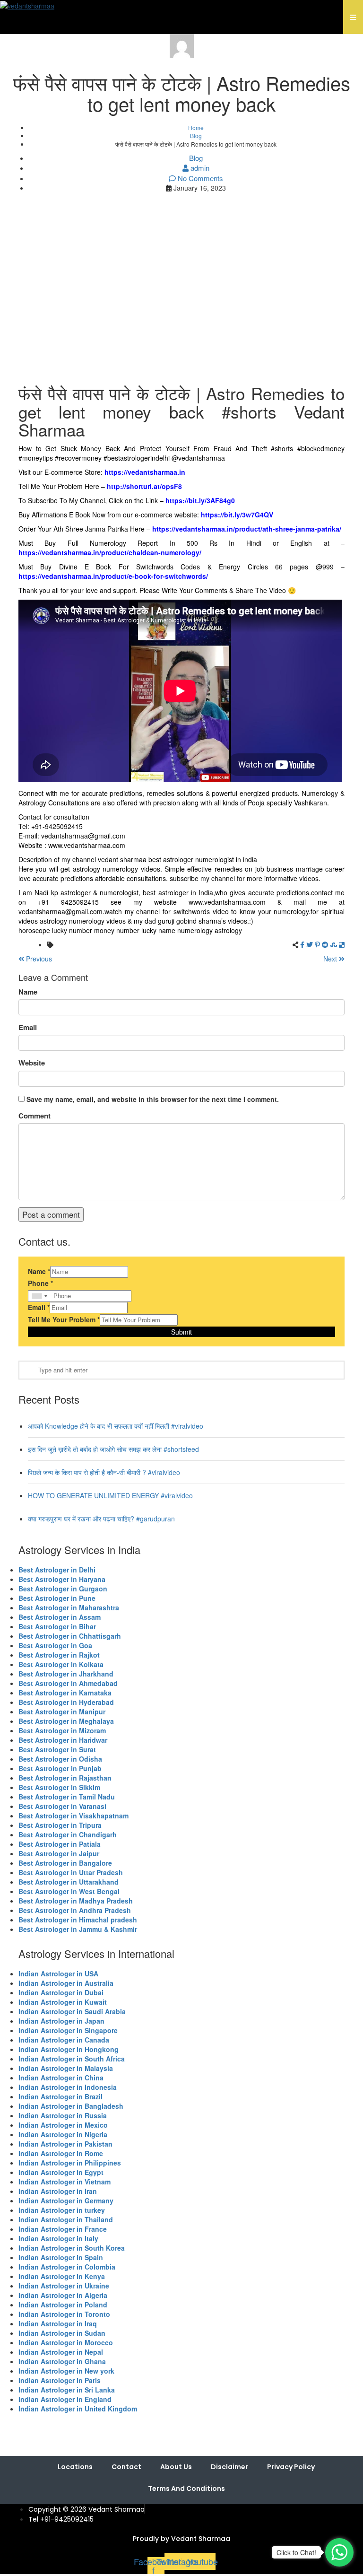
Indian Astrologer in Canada (64, 2040)
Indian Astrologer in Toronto (64, 2314)
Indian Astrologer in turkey (62, 2210)
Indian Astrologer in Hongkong (69, 2049)
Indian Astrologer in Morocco (66, 2342)
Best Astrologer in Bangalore (65, 1863)
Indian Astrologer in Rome (61, 2153)
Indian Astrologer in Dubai (61, 1992)
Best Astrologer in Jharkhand (66, 1674)
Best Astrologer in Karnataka (65, 1693)
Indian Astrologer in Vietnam (65, 2182)
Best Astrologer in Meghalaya (66, 1721)
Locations (75, 2467)
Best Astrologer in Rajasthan (65, 1778)
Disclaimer (229, 2467)
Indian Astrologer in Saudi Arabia (72, 2011)
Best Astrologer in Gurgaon (63, 1589)
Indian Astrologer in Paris (60, 2380)
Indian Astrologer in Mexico (63, 2125)
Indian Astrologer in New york (66, 2371)
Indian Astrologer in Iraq (58, 2323)
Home (196, 127)
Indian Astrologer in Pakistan (65, 2144)
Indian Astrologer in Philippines (70, 2163)
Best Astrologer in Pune (57, 1598)
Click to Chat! (296, 2552)
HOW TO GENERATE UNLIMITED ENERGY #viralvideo (110, 1495)
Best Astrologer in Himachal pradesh (78, 1920)
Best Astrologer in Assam (60, 1617)
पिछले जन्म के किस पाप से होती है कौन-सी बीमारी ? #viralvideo (104, 1472)
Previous (38, 959)
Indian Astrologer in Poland (63, 2305)
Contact (126, 2467)
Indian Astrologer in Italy (58, 2238)
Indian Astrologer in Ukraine (64, 2286)
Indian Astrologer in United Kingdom (78, 2409)
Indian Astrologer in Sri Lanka (67, 2390)
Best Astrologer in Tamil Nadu (67, 1797)
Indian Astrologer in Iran (58, 2191)
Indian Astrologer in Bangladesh (71, 2106)
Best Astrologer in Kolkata (61, 1664)
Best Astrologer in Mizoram (62, 1730)
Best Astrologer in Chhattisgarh (70, 1636)
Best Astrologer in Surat (57, 1749)
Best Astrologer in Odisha (60, 1759)
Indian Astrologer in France (63, 2229)
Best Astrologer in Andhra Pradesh (75, 1910)
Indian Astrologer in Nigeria (63, 2134)
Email (28, 1027)
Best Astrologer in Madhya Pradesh (76, 1901)
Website (32, 1063)
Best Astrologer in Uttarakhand (69, 1882)
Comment (35, 1116)
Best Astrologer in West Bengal (69, 1891)
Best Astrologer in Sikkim (59, 1787)
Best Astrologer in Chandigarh (68, 1834)
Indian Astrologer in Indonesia (68, 2087)
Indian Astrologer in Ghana (62, 2361)
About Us (176, 2467)
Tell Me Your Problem (64, 1319)
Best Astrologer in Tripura (60, 1825)
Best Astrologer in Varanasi (62, 1806)
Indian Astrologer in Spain (61, 2257)
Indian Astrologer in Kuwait (63, 2002)
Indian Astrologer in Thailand (66, 2219)
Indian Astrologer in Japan (61, 2021)
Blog (196, 135)
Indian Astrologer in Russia (63, 2115)
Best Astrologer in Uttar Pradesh (71, 1872)
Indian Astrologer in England (65, 2399)
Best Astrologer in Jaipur (59, 1853)
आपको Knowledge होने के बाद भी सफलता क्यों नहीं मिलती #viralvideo (116, 1426)
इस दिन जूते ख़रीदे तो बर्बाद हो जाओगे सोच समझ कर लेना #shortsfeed (113, 1449)
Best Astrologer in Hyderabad (66, 1702)
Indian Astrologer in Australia (66, 1983)
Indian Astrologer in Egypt (61, 2172)
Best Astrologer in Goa (55, 1645)
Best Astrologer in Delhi (57, 1570)
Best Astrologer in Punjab (60, 1768)
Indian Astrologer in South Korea (72, 2248)
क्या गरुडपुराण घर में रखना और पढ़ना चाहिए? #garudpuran (101, 1519)
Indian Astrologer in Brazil (60, 2096)
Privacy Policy (291, 2467)
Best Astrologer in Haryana (62, 1579)
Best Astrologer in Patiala (60, 1844)
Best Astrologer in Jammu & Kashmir (78, 1929)
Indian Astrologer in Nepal (61, 2352)
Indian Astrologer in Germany (66, 2201)
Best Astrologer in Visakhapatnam (73, 1816)
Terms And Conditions (186, 2489)
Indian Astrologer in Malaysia (66, 2068)
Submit (181, 1332)
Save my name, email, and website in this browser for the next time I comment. (153, 1099)
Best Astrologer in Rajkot (59, 1655)
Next (331, 959)
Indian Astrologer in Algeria (63, 2295)
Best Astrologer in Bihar (57, 1626)
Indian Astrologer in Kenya (62, 2276)
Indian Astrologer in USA (58, 1973)
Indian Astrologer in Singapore (68, 2030)
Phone (40, 1283)
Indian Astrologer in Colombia (67, 2267)
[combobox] (39, 1296)
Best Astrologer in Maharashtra (69, 1607)
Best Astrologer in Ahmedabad (68, 1683)
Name (28, 992)
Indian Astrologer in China (61, 2078)
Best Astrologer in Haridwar (63, 1740)
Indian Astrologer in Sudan (62, 2333)
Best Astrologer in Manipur (62, 1712)
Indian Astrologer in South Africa (72, 2059)
